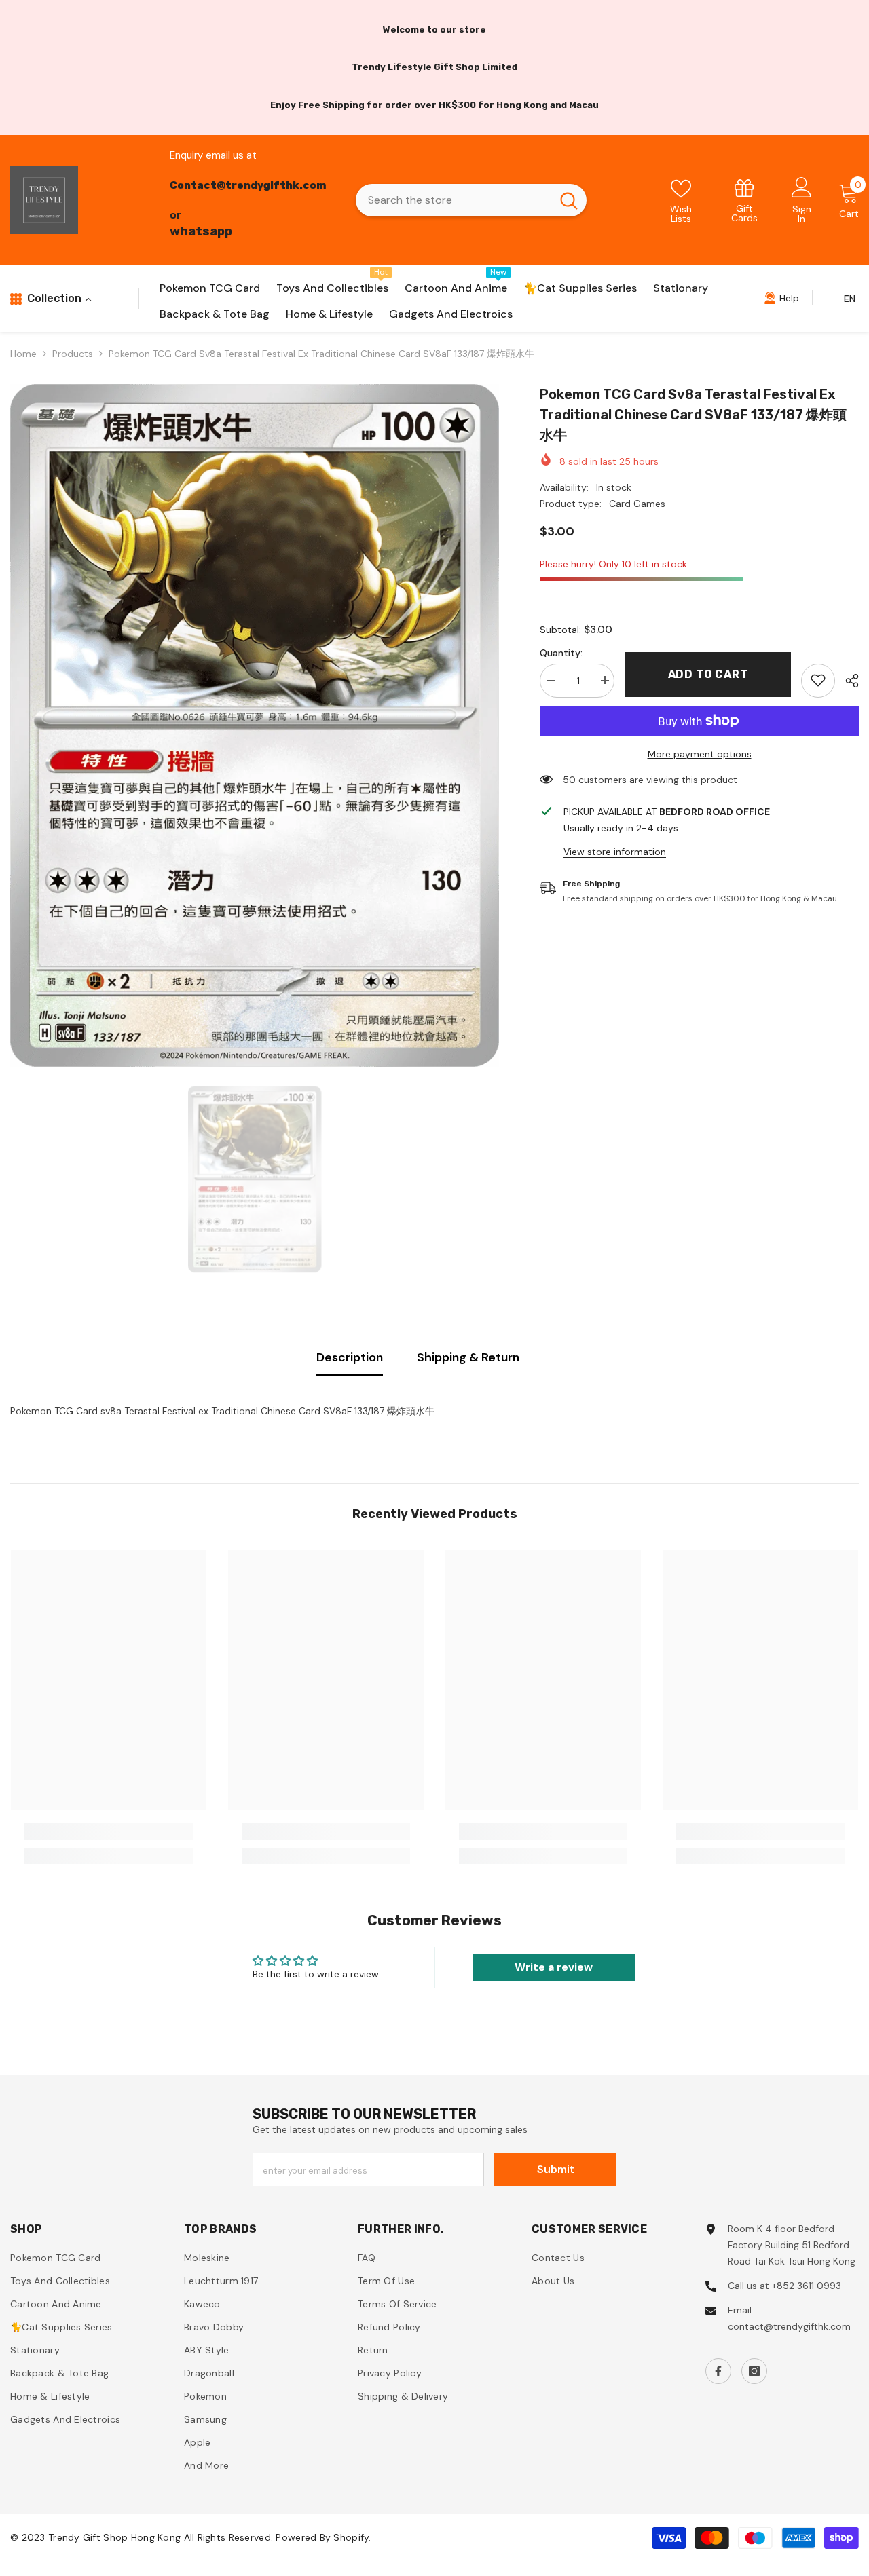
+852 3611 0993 (807, 2286)
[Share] (847, 681)
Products (73, 354)
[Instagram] (754, 2371)
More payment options (700, 753)
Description (350, 1357)
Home (23, 354)
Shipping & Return (468, 1357)
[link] (744, 200)
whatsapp (201, 231)
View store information (615, 851)
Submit (556, 2169)
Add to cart (708, 674)
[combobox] (454, 200)
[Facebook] (718, 2371)
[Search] (471, 200)
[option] (255, 725)
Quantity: (561, 652)
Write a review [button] (554, 1967)
